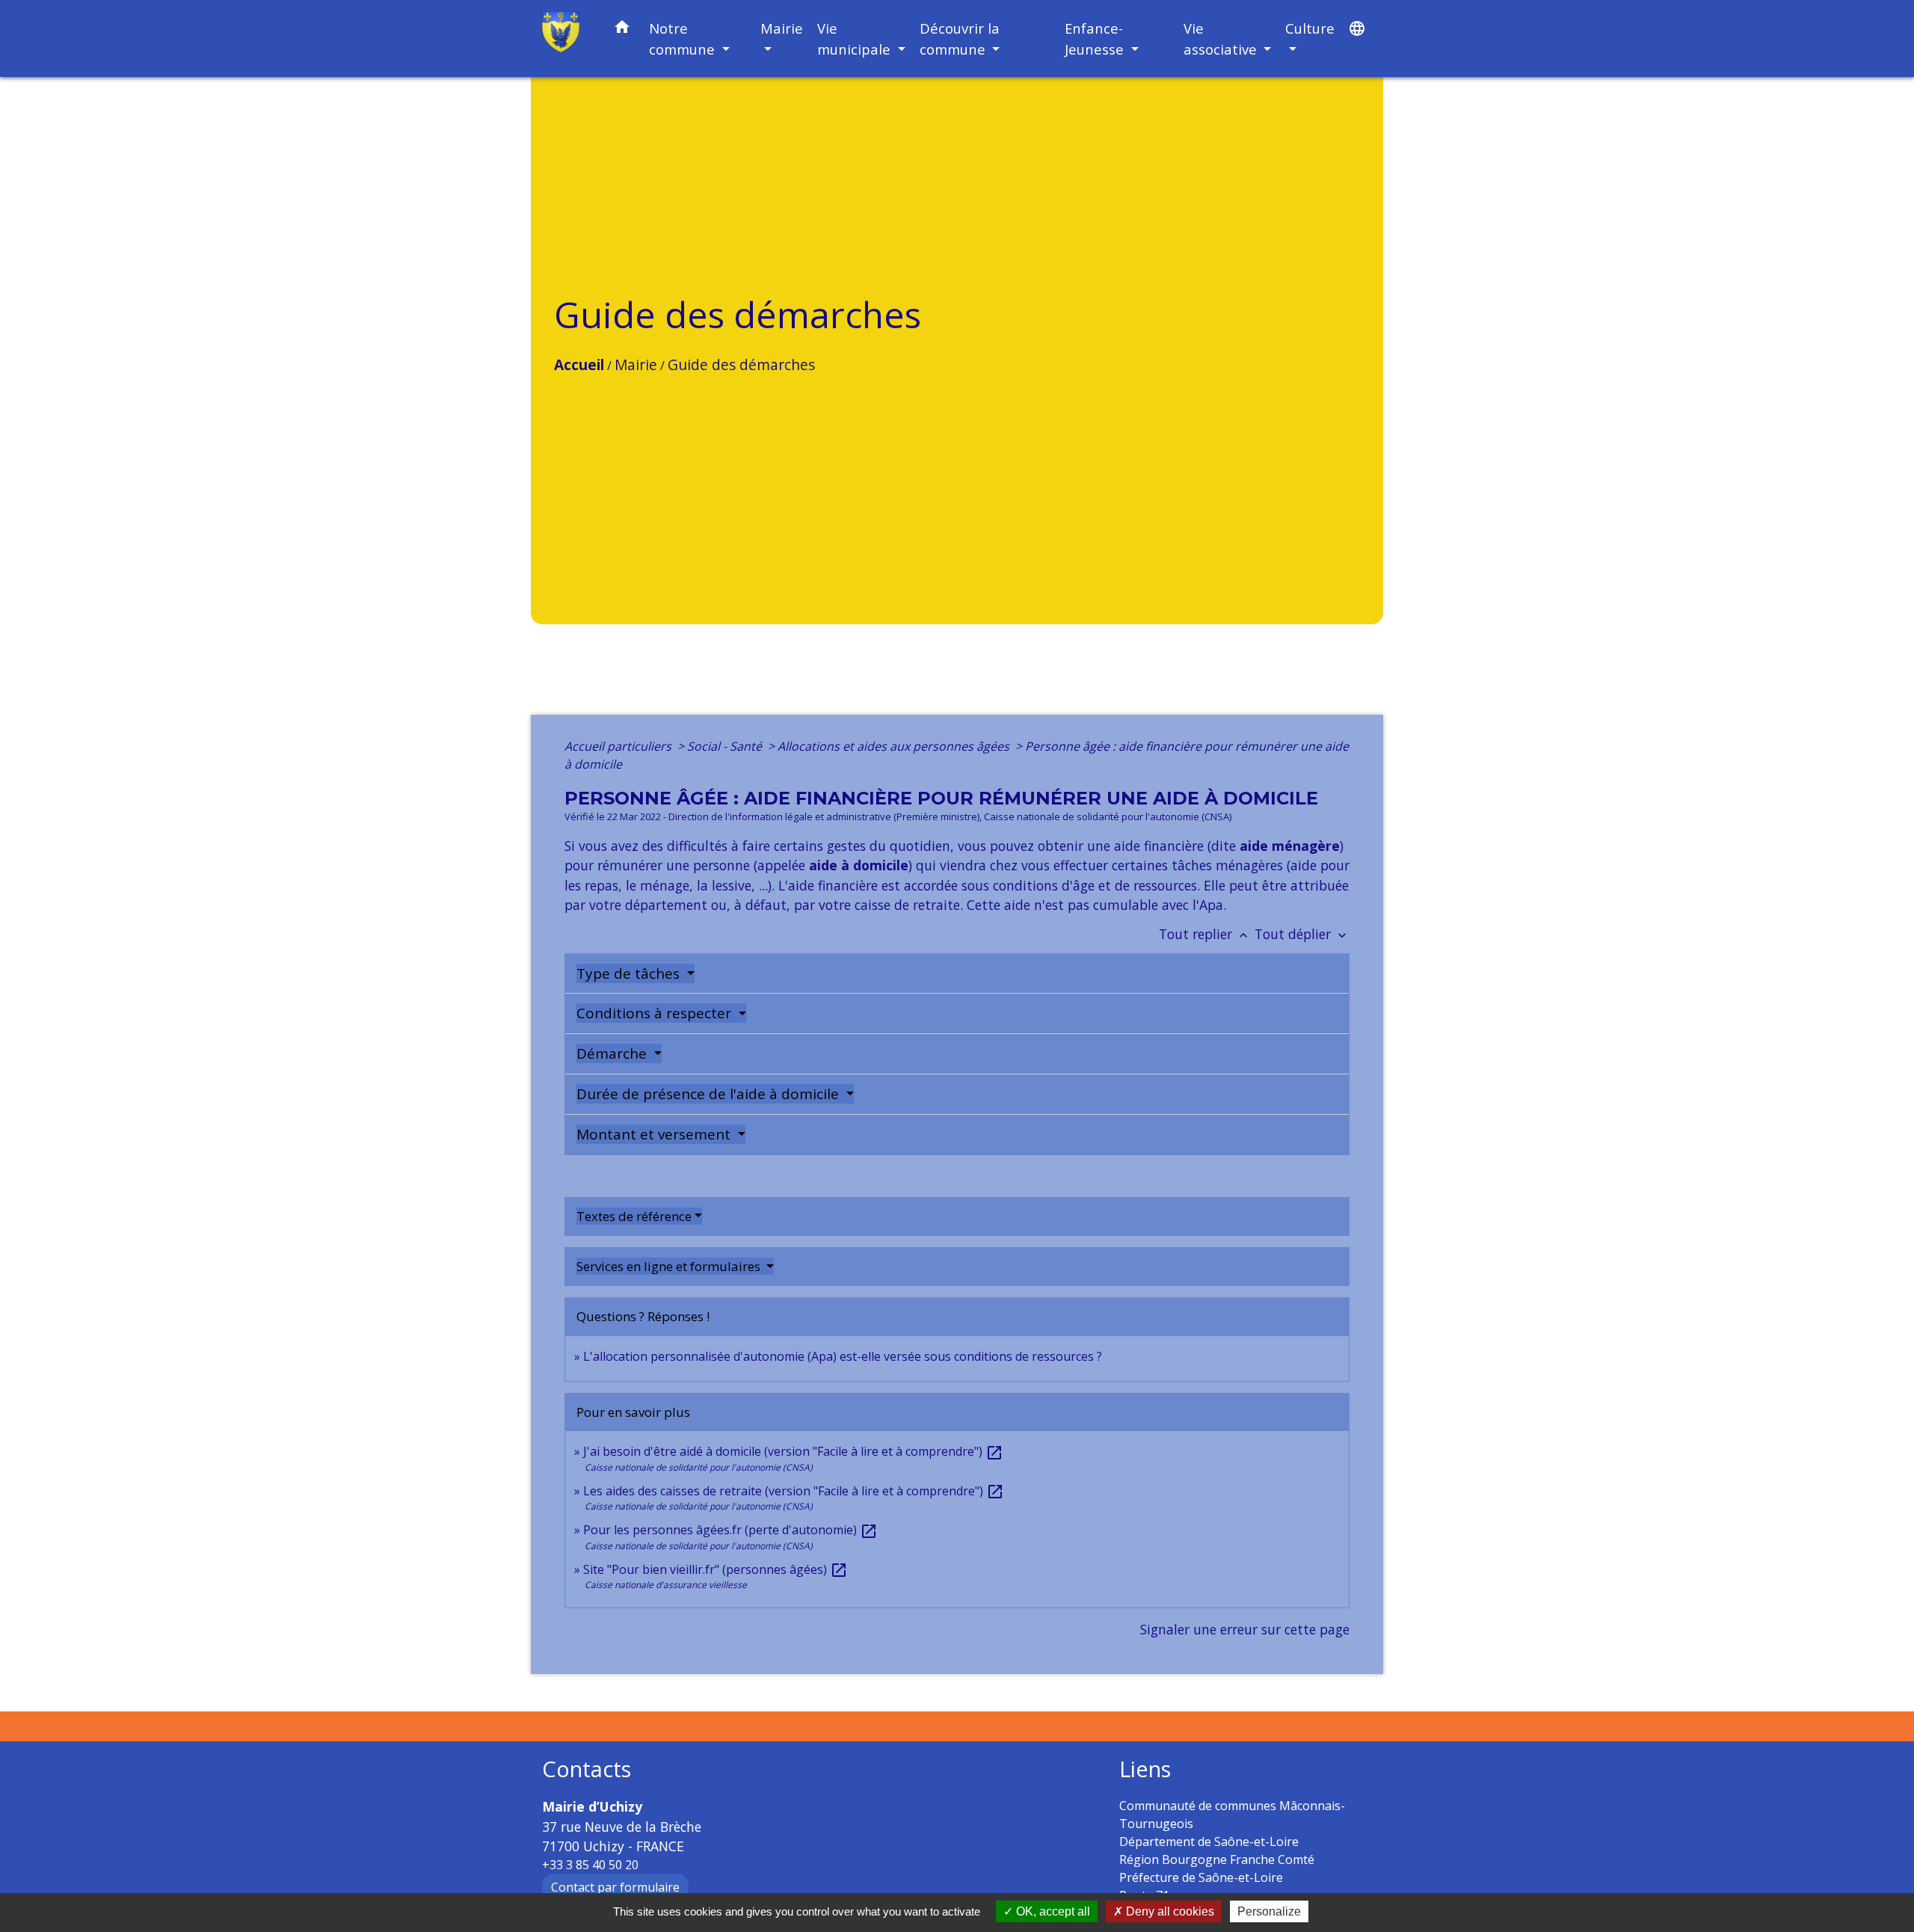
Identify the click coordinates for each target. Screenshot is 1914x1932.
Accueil (579, 364)
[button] (622, 30)
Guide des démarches (741, 364)
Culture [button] (1310, 28)
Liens (1145, 1769)
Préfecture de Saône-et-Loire (1201, 1877)
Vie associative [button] (1222, 39)
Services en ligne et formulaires (670, 1266)
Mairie (636, 364)
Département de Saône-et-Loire (1209, 1842)
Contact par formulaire (615, 1887)
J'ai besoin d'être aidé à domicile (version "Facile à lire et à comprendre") (793, 1451)
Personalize (1269, 1911)
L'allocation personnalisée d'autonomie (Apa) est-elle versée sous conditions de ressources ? (843, 1356)
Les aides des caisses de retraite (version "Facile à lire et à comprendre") (794, 1491)
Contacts (587, 1769)
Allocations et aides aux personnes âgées (895, 746)
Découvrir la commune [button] (960, 39)
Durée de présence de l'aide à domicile (710, 1094)
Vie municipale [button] (856, 39)
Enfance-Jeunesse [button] (1096, 39)
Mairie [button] (782, 28)
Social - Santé (726, 746)
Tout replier (1205, 934)
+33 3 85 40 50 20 (590, 1865)
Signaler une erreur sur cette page (1245, 1629)
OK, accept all (1052, 1911)
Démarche (613, 1053)
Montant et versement (655, 1134)
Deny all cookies (1169, 1911)
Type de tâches (630, 973)
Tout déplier (1302, 934)
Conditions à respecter (656, 1013)
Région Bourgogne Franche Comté (1217, 1859)
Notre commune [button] (684, 39)
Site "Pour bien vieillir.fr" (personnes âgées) (716, 1569)
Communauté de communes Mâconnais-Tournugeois (1232, 1815)
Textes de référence (634, 1216)
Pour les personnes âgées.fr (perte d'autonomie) (730, 1530)
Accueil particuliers (619, 746)
